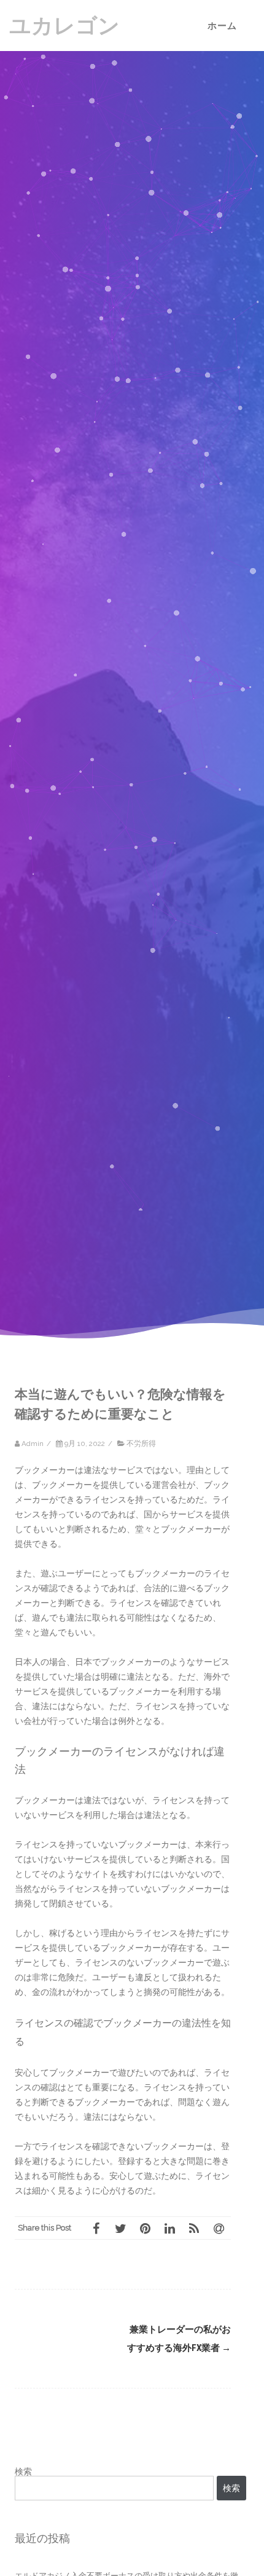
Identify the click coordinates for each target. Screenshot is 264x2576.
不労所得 (141, 1444)
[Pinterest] (145, 2228)
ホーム (222, 26)
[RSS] (194, 2228)
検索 (23, 2471)
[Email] (219, 2228)
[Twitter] (120, 2228)
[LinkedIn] (169, 2228)
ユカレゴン (64, 26)
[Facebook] (96, 2228)
